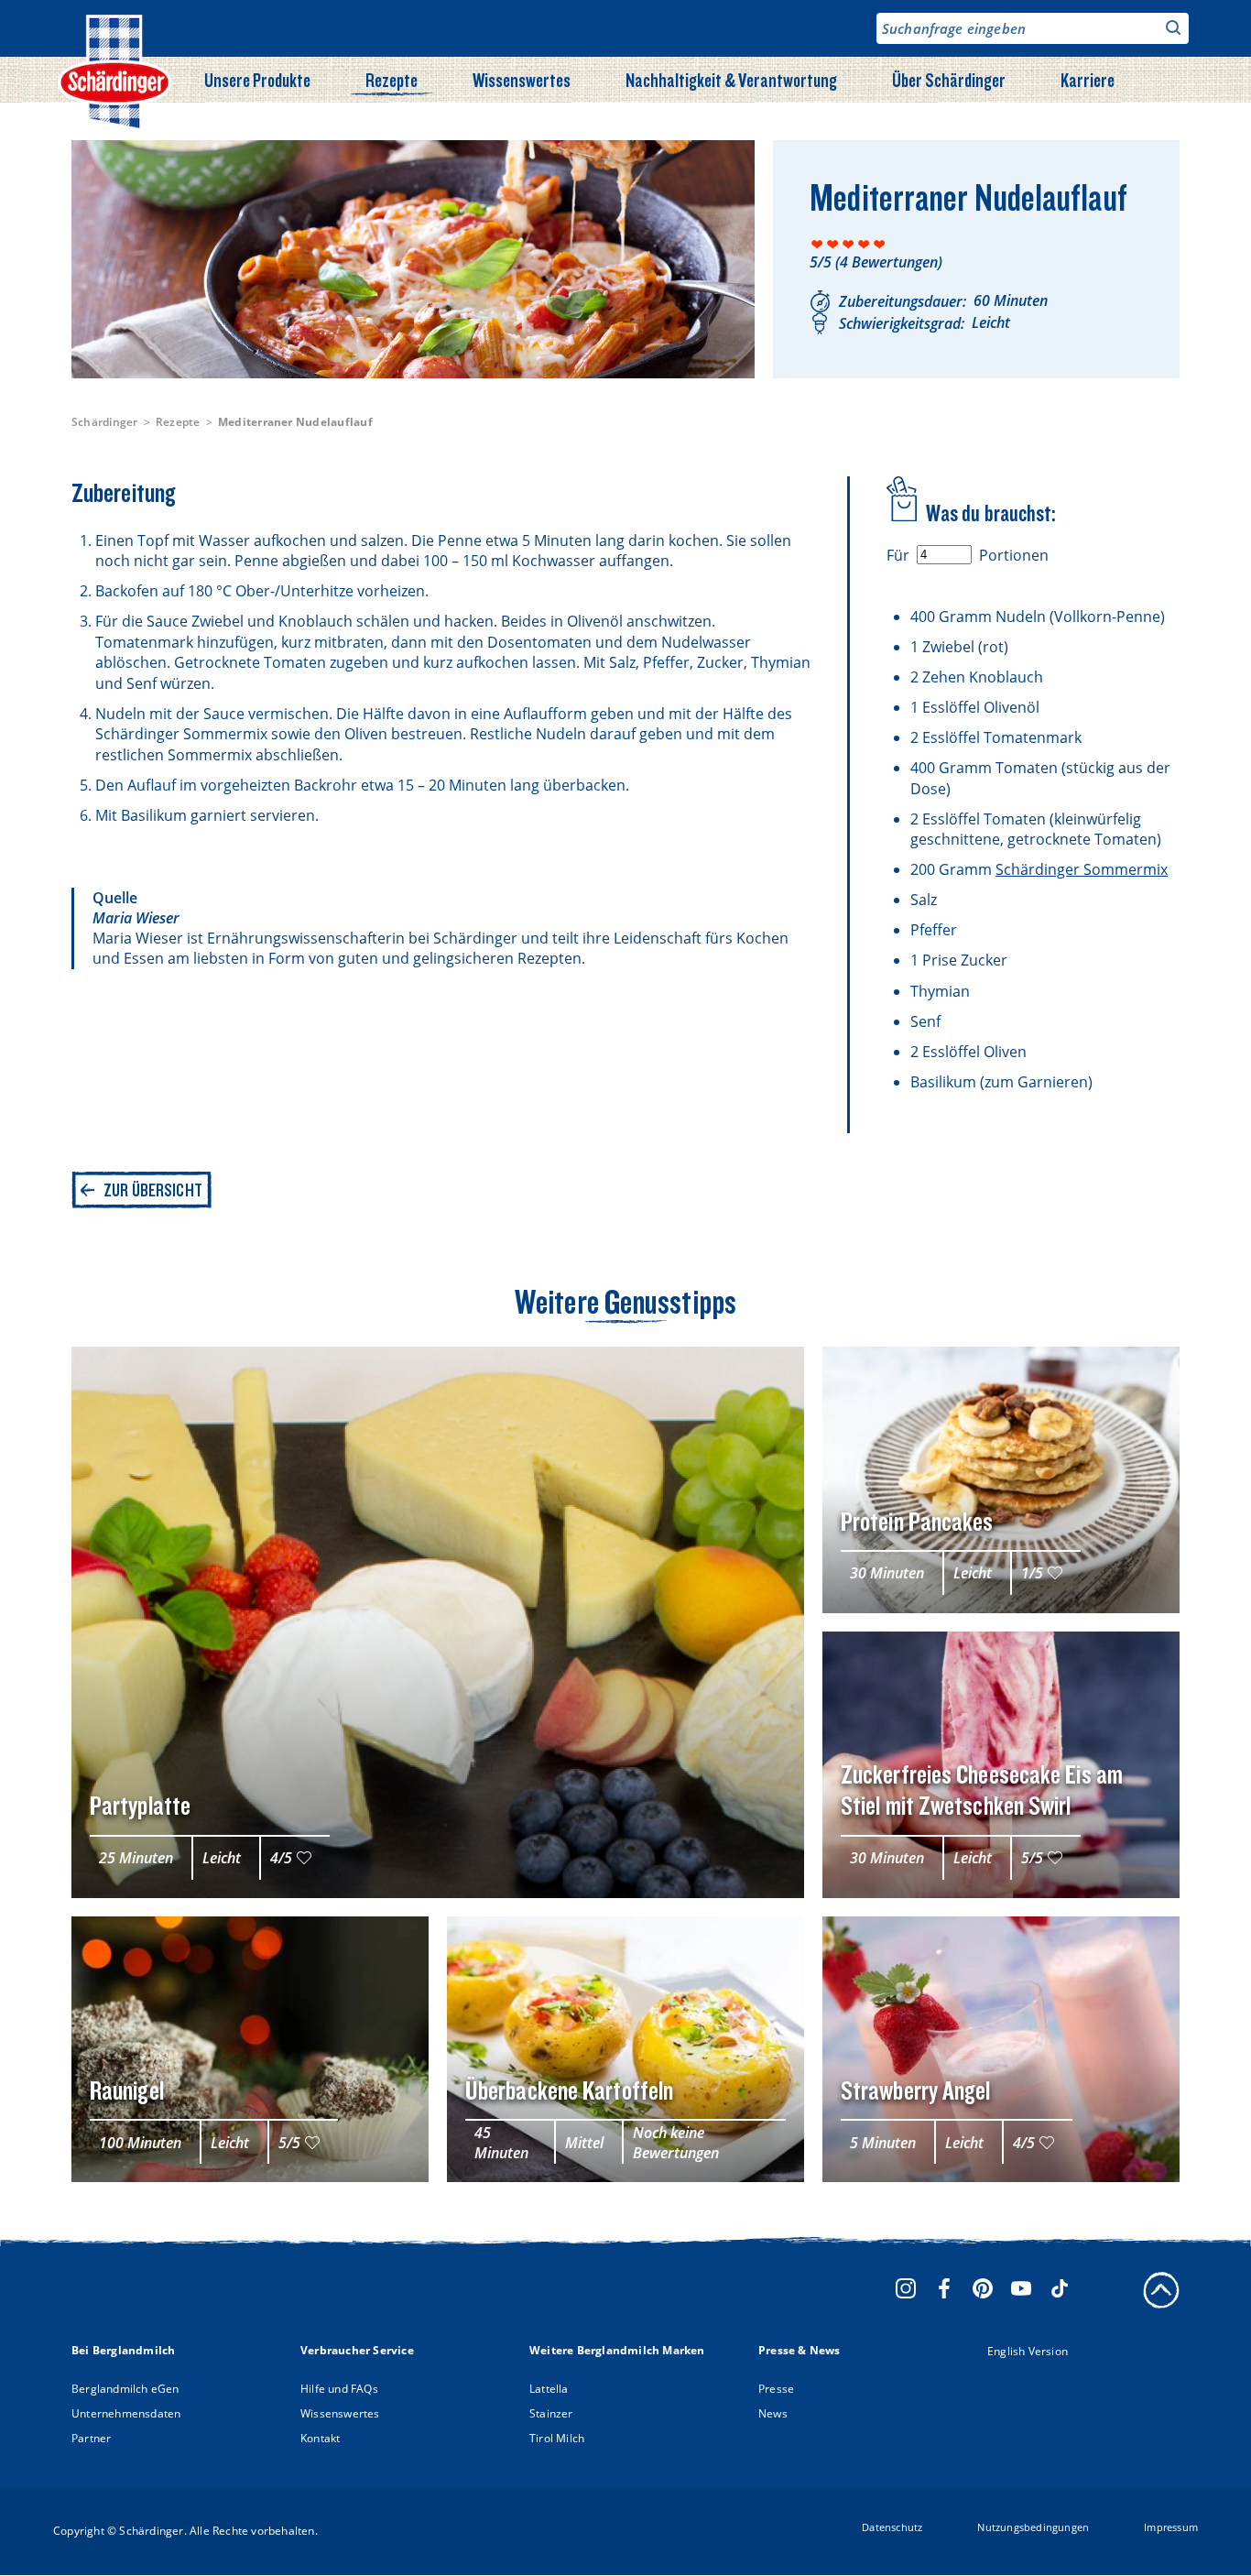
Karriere (1088, 80)
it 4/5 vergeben (864, 244)
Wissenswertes (522, 80)
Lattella (549, 2389)
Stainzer (551, 2413)
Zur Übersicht (153, 1190)
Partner (91, 2438)
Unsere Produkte (257, 80)
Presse (776, 2389)
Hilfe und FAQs (339, 2389)
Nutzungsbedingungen (1033, 2527)
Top (1161, 2290)
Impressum (1171, 2527)
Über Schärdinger (949, 80)
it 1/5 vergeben (817, 244)
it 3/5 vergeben (849, 244)
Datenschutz (892, 2527)
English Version (1028, 2351)
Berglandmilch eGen (125, 2389)
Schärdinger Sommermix (1082, 869)
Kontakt (320, 2438)
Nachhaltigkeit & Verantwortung (731, 80)
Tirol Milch (557, 2438)
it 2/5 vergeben (833, 244)
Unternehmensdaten (126, 2413)
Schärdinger (105, 422)
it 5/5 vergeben (880, 244)
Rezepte (392, 80)
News (773, 2413)
